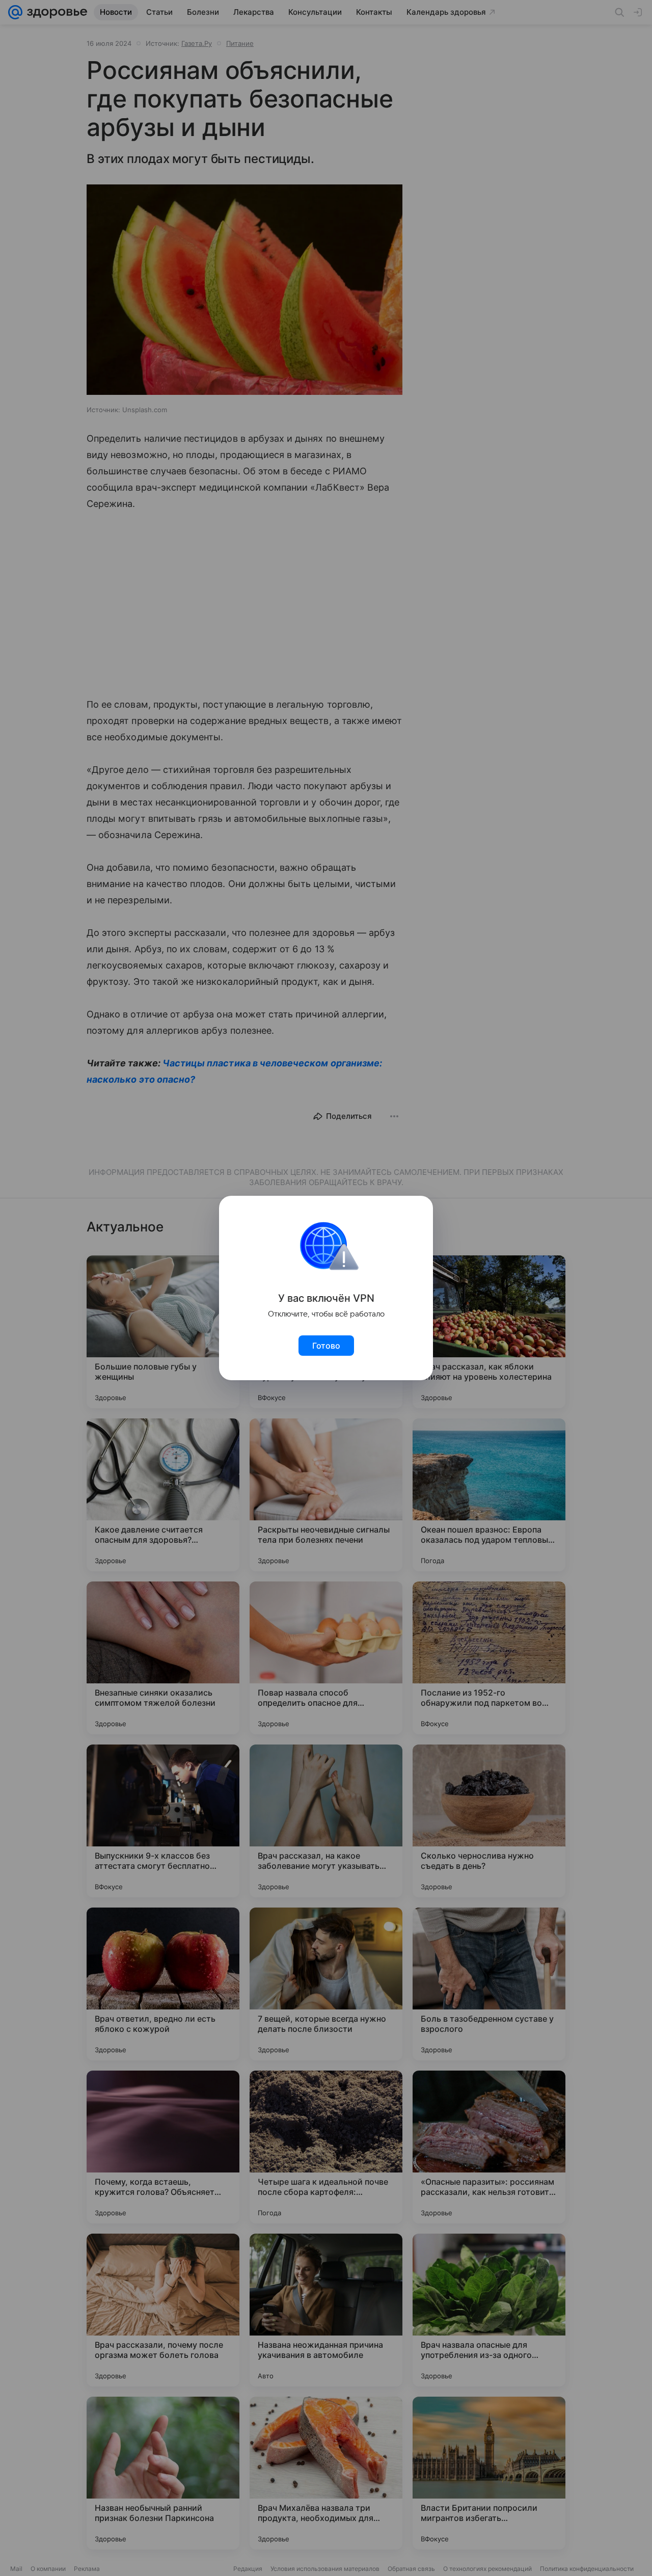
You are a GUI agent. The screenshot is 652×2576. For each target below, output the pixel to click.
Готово (326, 1346)
